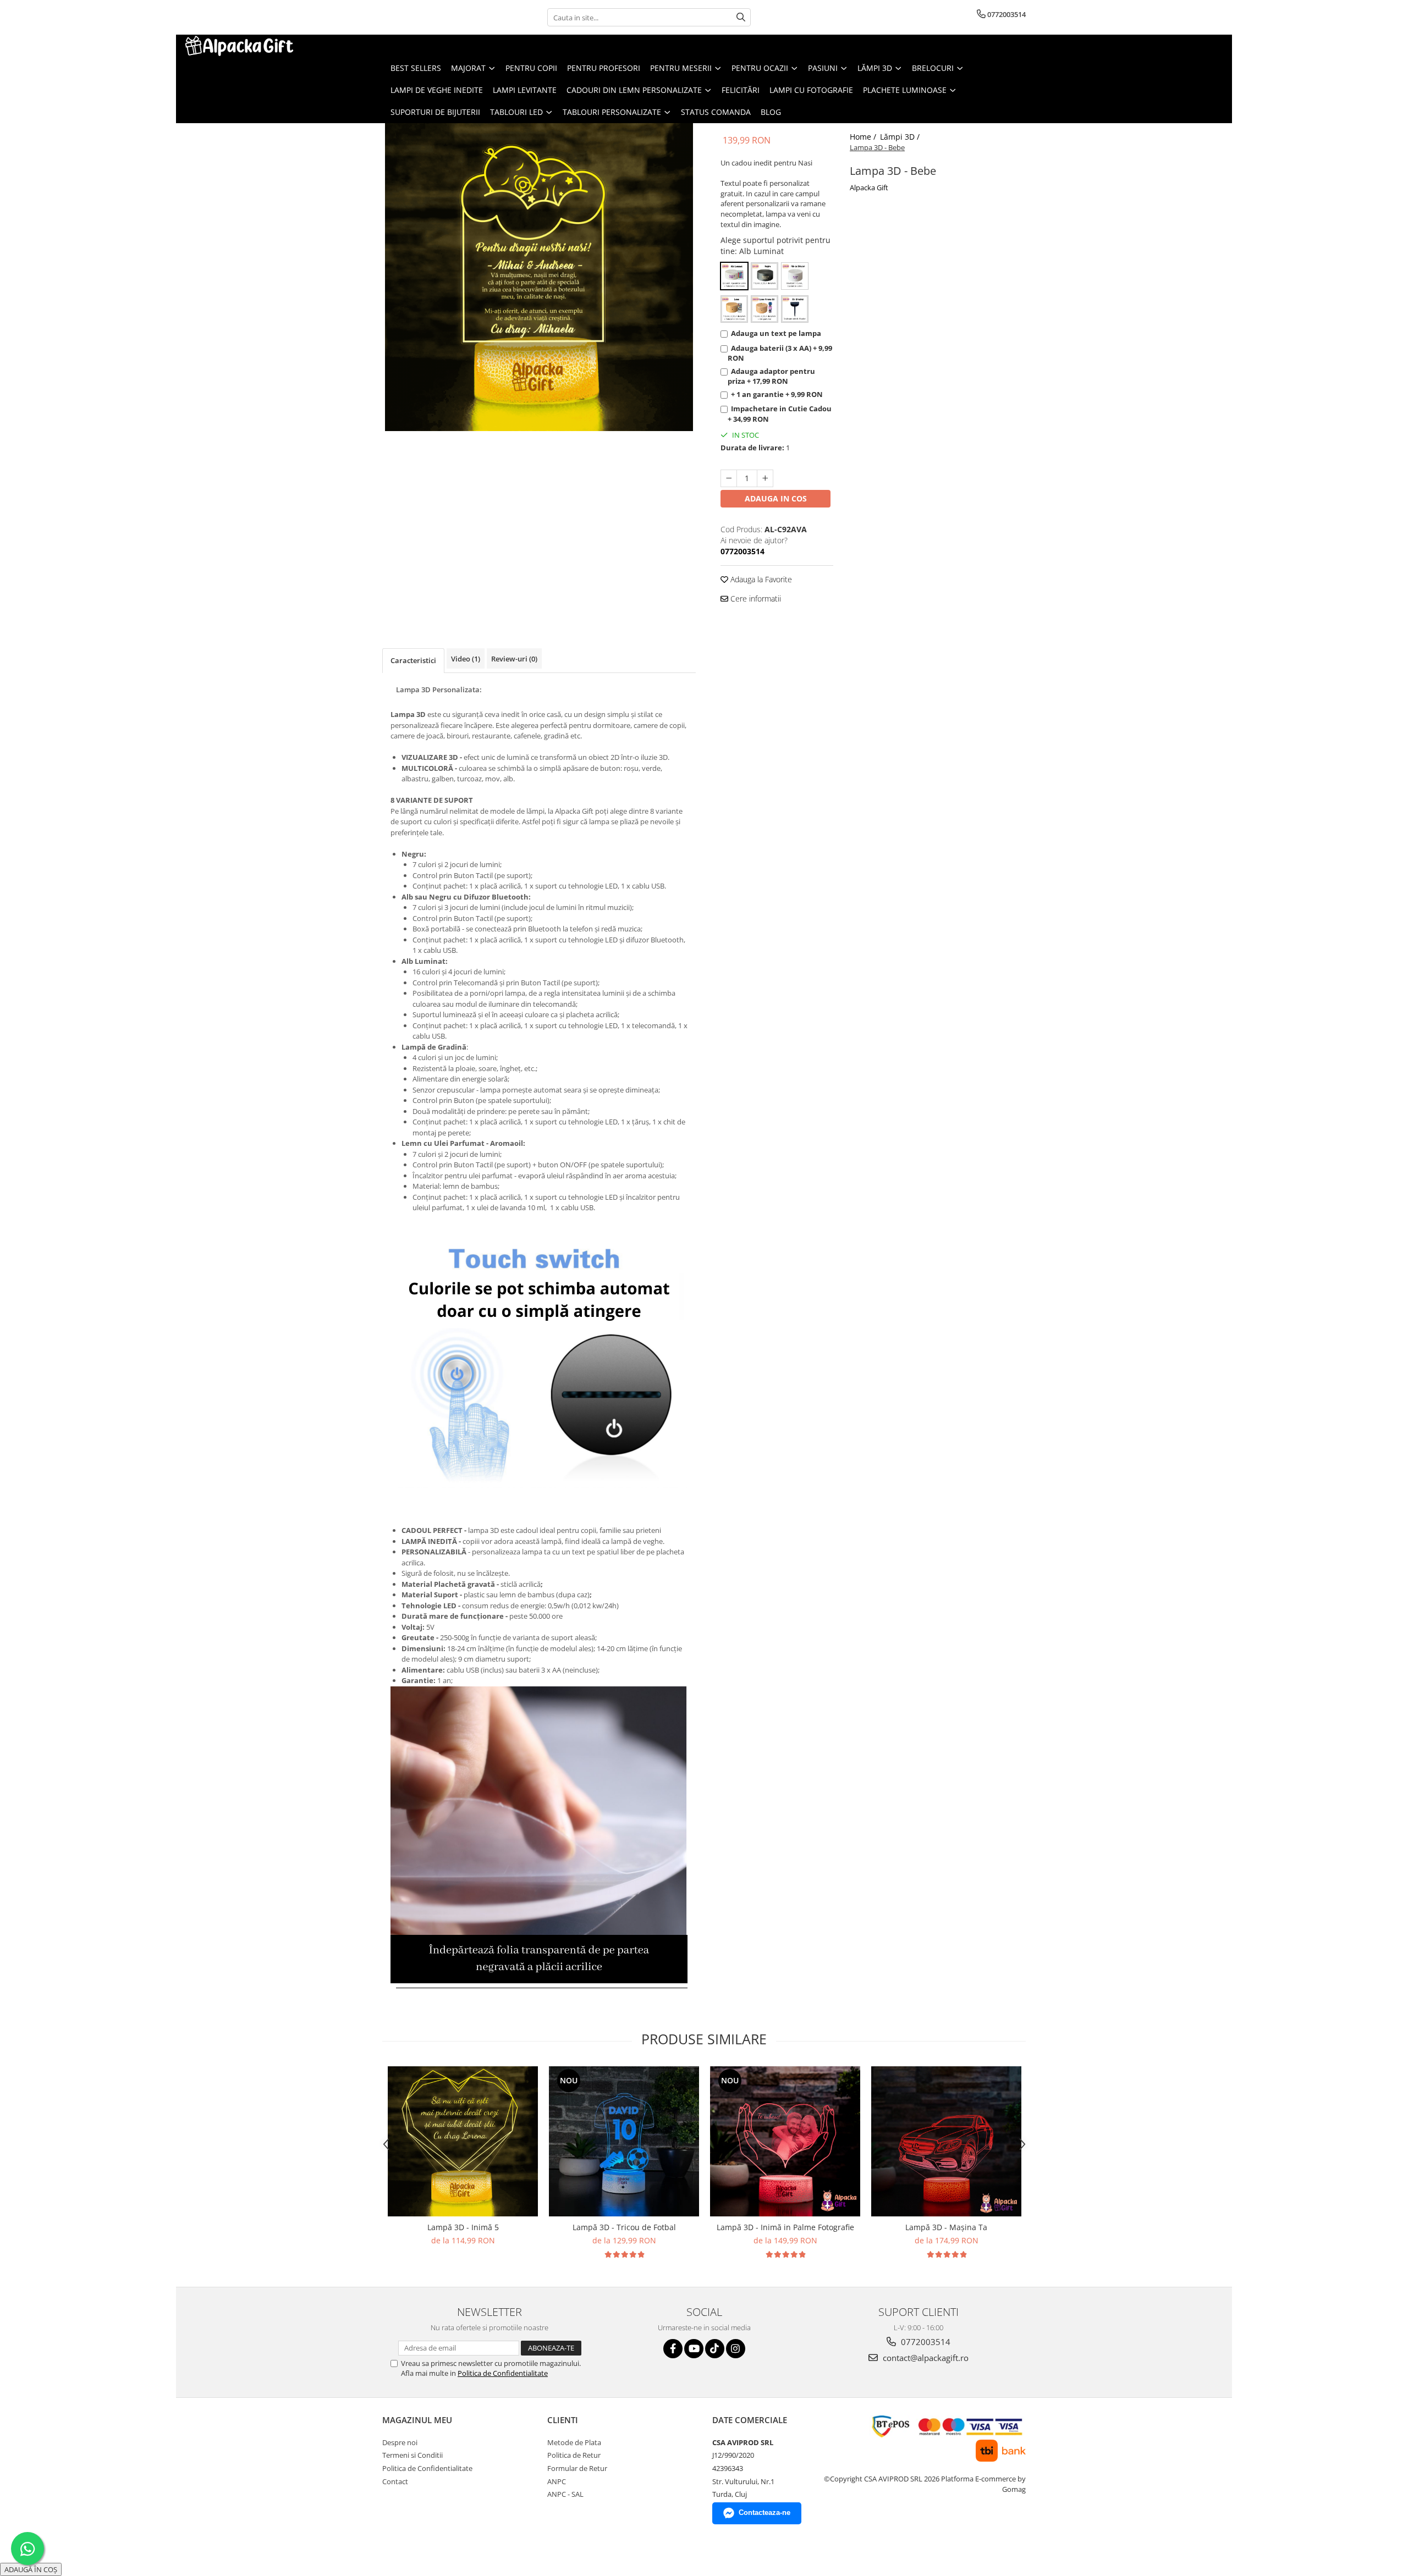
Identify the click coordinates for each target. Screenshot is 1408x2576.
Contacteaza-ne (765, 2512)
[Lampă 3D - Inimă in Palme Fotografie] (785, 2141)
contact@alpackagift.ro (925, 2358)
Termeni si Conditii (413, 2455)
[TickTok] (715, 2349)
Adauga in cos (776, 498)
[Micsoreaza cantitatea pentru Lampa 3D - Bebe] (729, 478)
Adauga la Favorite (760, 579)
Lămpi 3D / (901, 137)
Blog (771, 112)
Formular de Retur (577, 2468)
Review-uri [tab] (514, 659)
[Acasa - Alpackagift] (239, 46)
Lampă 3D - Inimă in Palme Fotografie (785, 2227)
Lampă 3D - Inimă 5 (463, 2227)
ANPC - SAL (565, 2494)
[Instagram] (736, 2349)
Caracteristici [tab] (413, 660)
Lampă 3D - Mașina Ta (946, 2227)
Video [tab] (466, 659)
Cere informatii (755, 599)
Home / (864, 137)
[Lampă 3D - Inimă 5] (463, 2141)
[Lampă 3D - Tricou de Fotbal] (624, 2141)
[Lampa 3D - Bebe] (539, 277)
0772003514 (925, 2342)
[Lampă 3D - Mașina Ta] (946, 2141)
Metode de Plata (574, 2442)
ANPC (557, 2481)
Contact (395, 2481)
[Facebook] (673, 2349)
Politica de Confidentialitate (503, 2373)
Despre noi (400, 2442)
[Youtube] (694, 2349)
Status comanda (716, 112)
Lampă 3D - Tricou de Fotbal (624, 2227)
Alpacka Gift (869, 187)
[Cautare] (741, 17)
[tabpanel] (539, 277)
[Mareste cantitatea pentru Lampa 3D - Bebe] (765, 478)
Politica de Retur (574, 2455)
